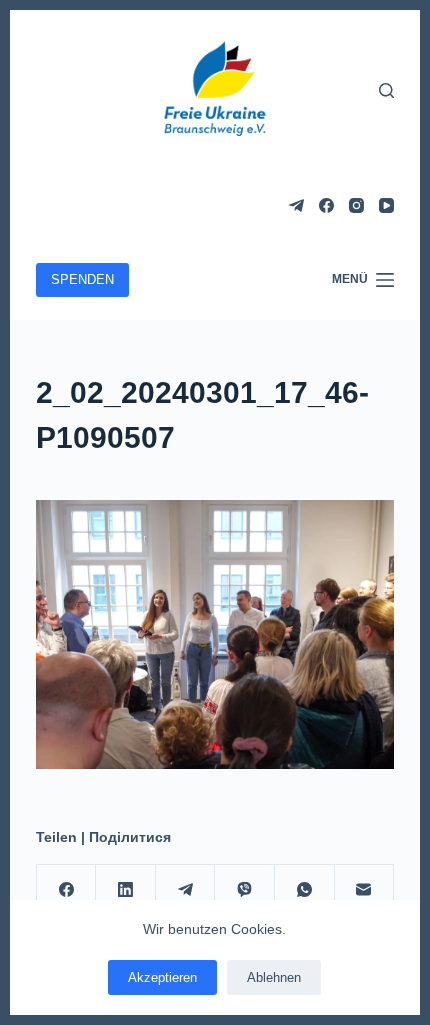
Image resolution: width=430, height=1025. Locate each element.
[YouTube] (386, 205)
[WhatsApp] (305, 890)
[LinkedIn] (126, 890)
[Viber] (245, 890)
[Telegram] (296, 205)
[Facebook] (326, 205)
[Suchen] (386, 90)
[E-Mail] (365, 890)
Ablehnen (274, 977)
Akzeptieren (162, 977)
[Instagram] (356, 205)
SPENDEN (82, 279)
